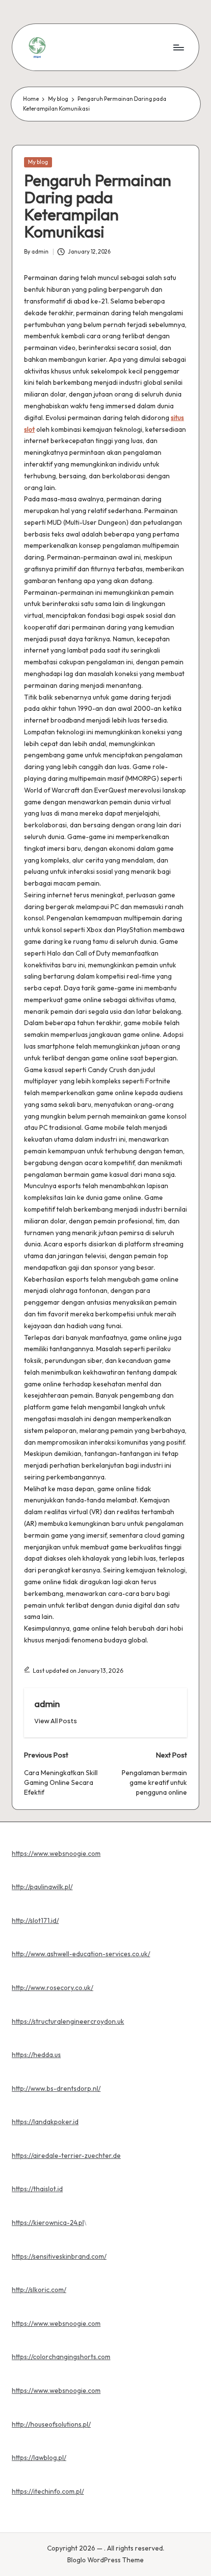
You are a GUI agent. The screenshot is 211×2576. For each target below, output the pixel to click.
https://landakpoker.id (45, 2122)
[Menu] (178, 47)
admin (47, 1704)
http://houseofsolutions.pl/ (51, 2424)
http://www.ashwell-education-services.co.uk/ (81, 1954)
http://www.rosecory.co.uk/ (53, 1988)
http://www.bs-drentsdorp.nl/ (56, 2088)
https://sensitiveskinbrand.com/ (59, 2256)
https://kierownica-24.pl (48, 2223)
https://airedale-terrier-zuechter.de (66, 2155)
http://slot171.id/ (35, 1920)
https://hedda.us (36, 2055)
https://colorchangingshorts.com (61, 2357)
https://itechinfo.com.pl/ (48, 2491)
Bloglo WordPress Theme (105, 2560)
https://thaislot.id (37, 2189)
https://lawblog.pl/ (39, 2458)
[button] (56, 1721)
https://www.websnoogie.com (56, 1853)
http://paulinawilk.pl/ (42, 1887)
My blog (38, 162)
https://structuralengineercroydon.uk (68, 2021)
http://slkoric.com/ (39, 2290)
